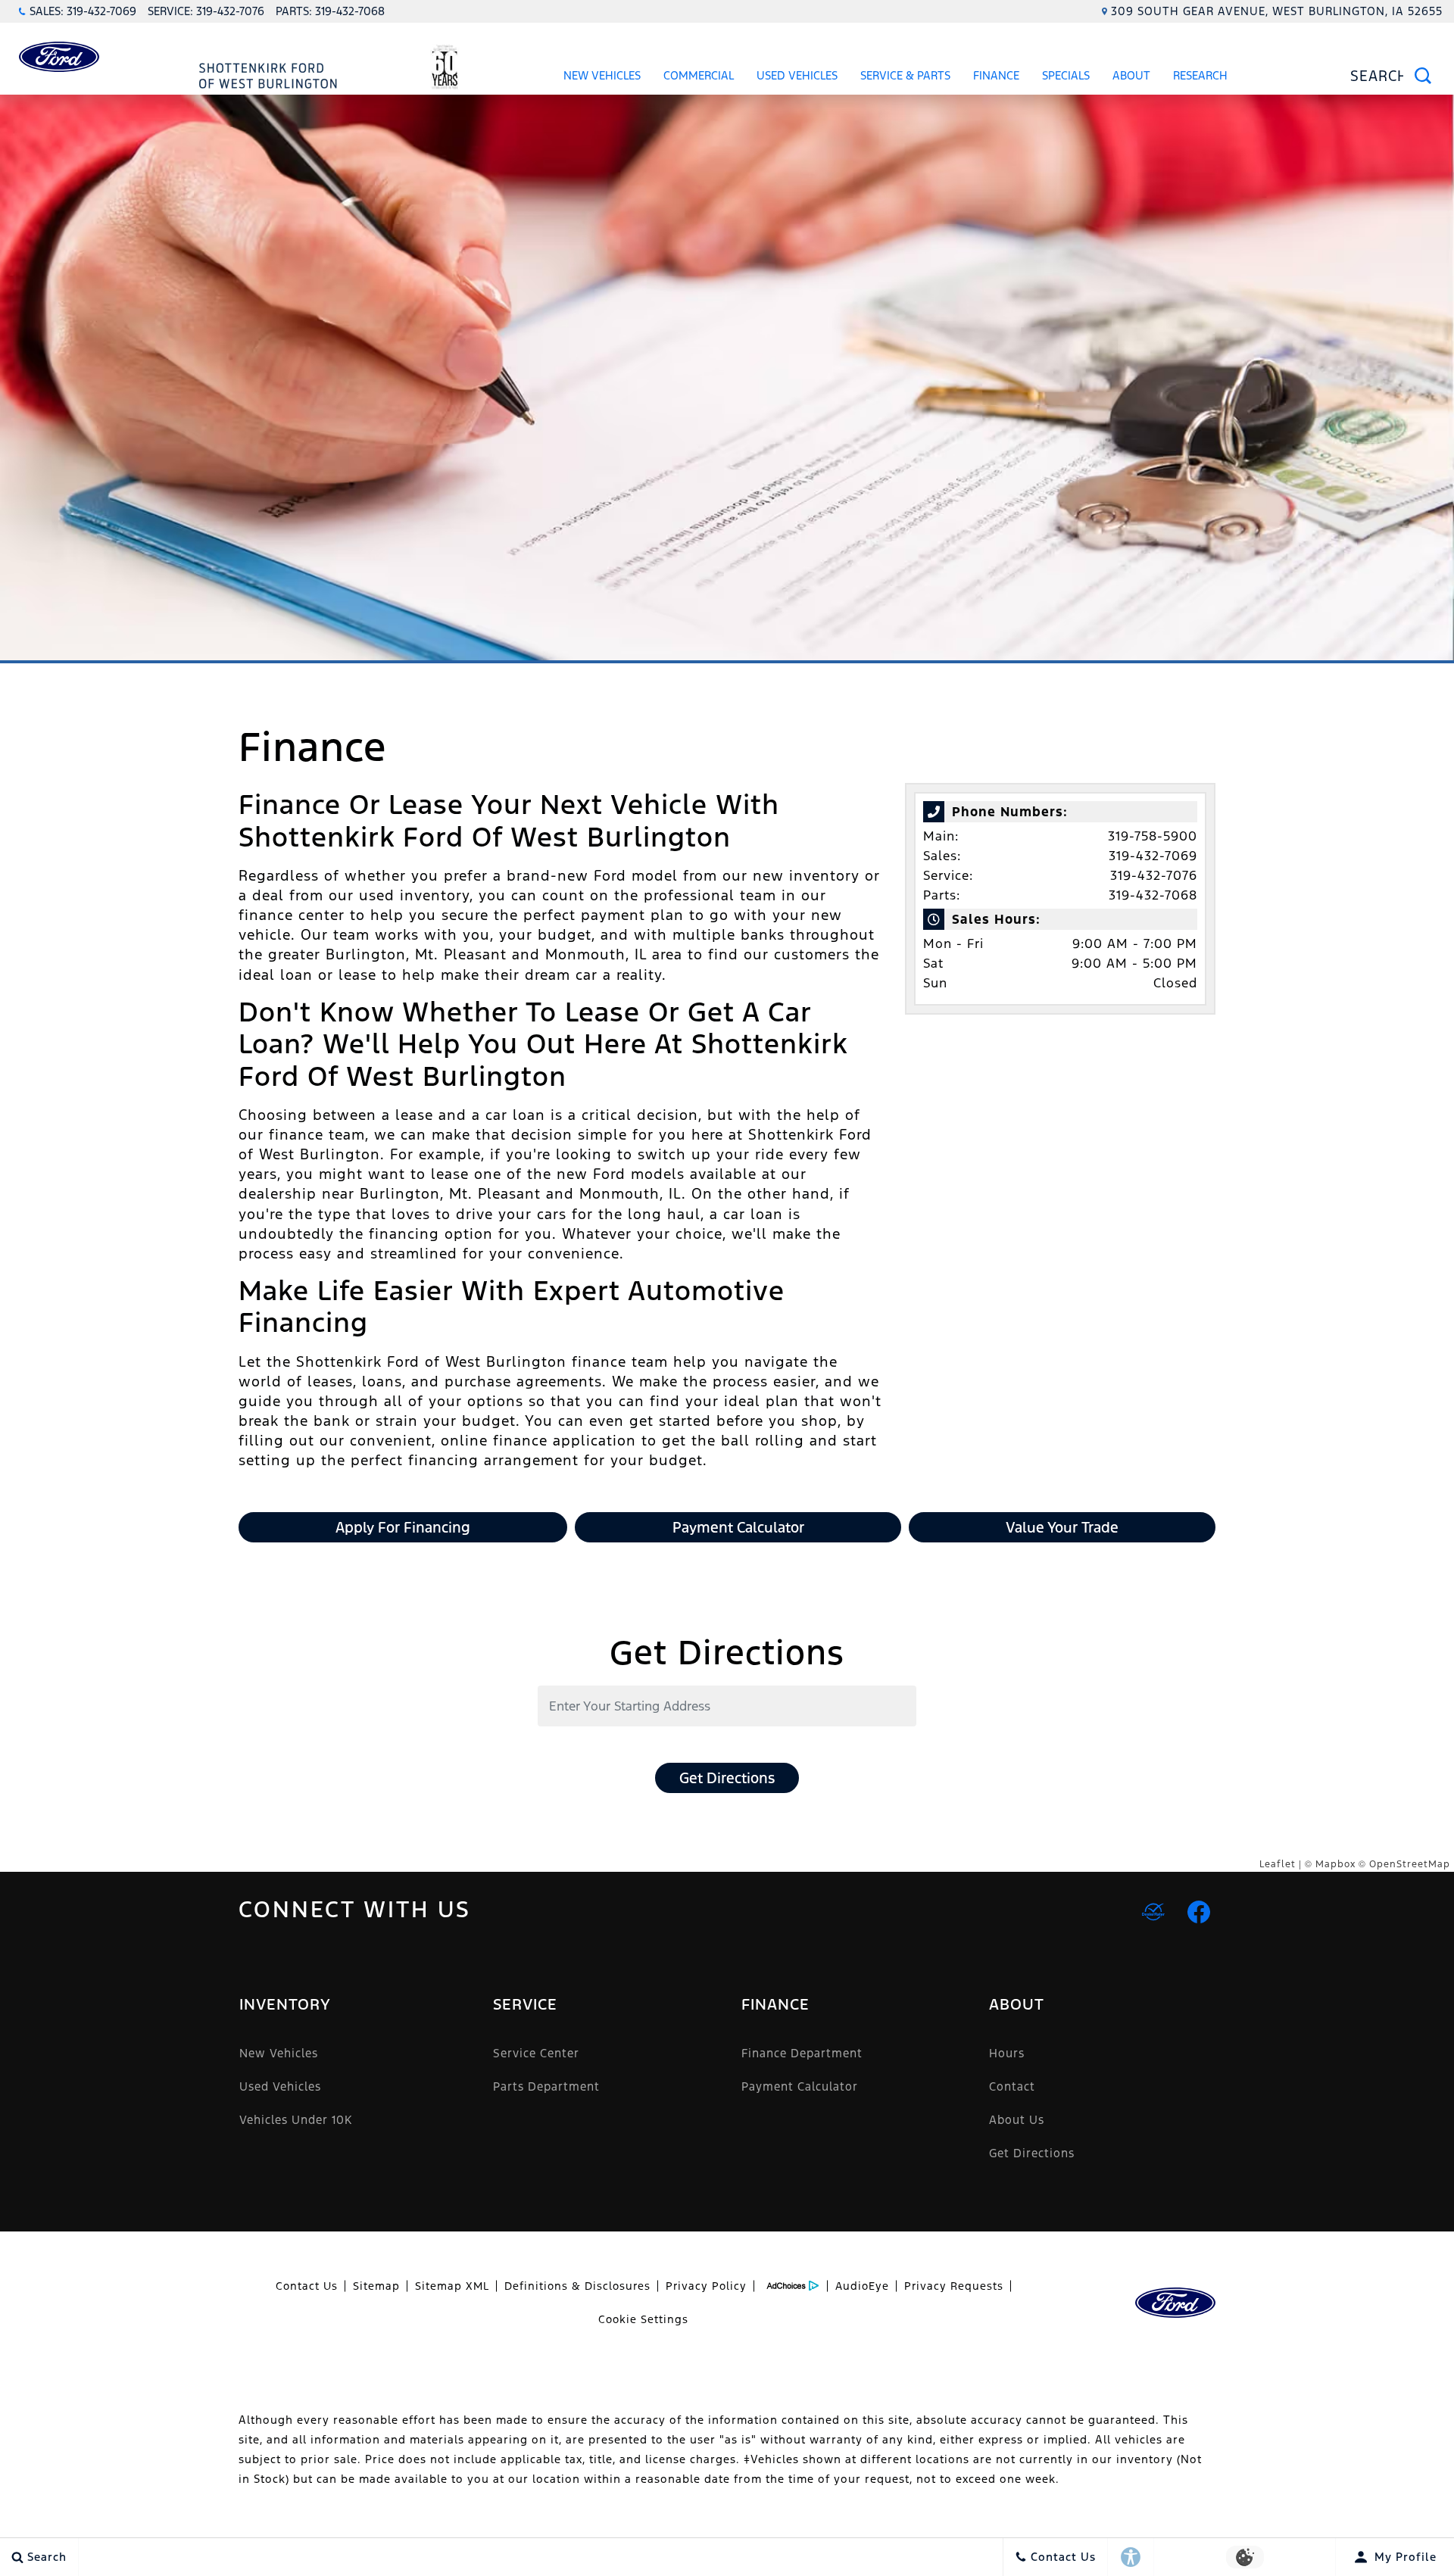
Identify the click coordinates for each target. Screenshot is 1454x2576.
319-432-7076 (1154, 875)
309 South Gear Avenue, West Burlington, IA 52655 (1277, 11)
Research (1200, 78)
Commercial (699, 75)
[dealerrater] (1153, 1912)
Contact (1012, 2086)
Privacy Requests (954, 2286)
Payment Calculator (800, 2086)
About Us (1017, 2120)
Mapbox (1335, 1864)
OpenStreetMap (1410, 1864)
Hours (1007, 2053)
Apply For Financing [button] (403, 1527)
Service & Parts (905, 75)
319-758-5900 (1153, 836)
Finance (996, 75)
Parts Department (546, 2086)
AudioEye (862, 2286)
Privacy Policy (706, 2286)
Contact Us (307, 2286)
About (1131, 75)
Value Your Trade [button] (1062, 1527)
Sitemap (376, 2286)
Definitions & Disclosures (577, 2286)
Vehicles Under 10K (296, 2120)
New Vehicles (602, 75)
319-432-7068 (1153, 895)
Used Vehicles (797, 75)
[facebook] (1199, 1912)
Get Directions (727, 1778)
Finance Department (802, 2053)
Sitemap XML (452, 2286)
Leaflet (1278, 1864)
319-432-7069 (1153, 856)
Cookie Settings (643, 2319)
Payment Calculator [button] (738, 1527)
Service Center (536, 2053)
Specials (1066, 75)
